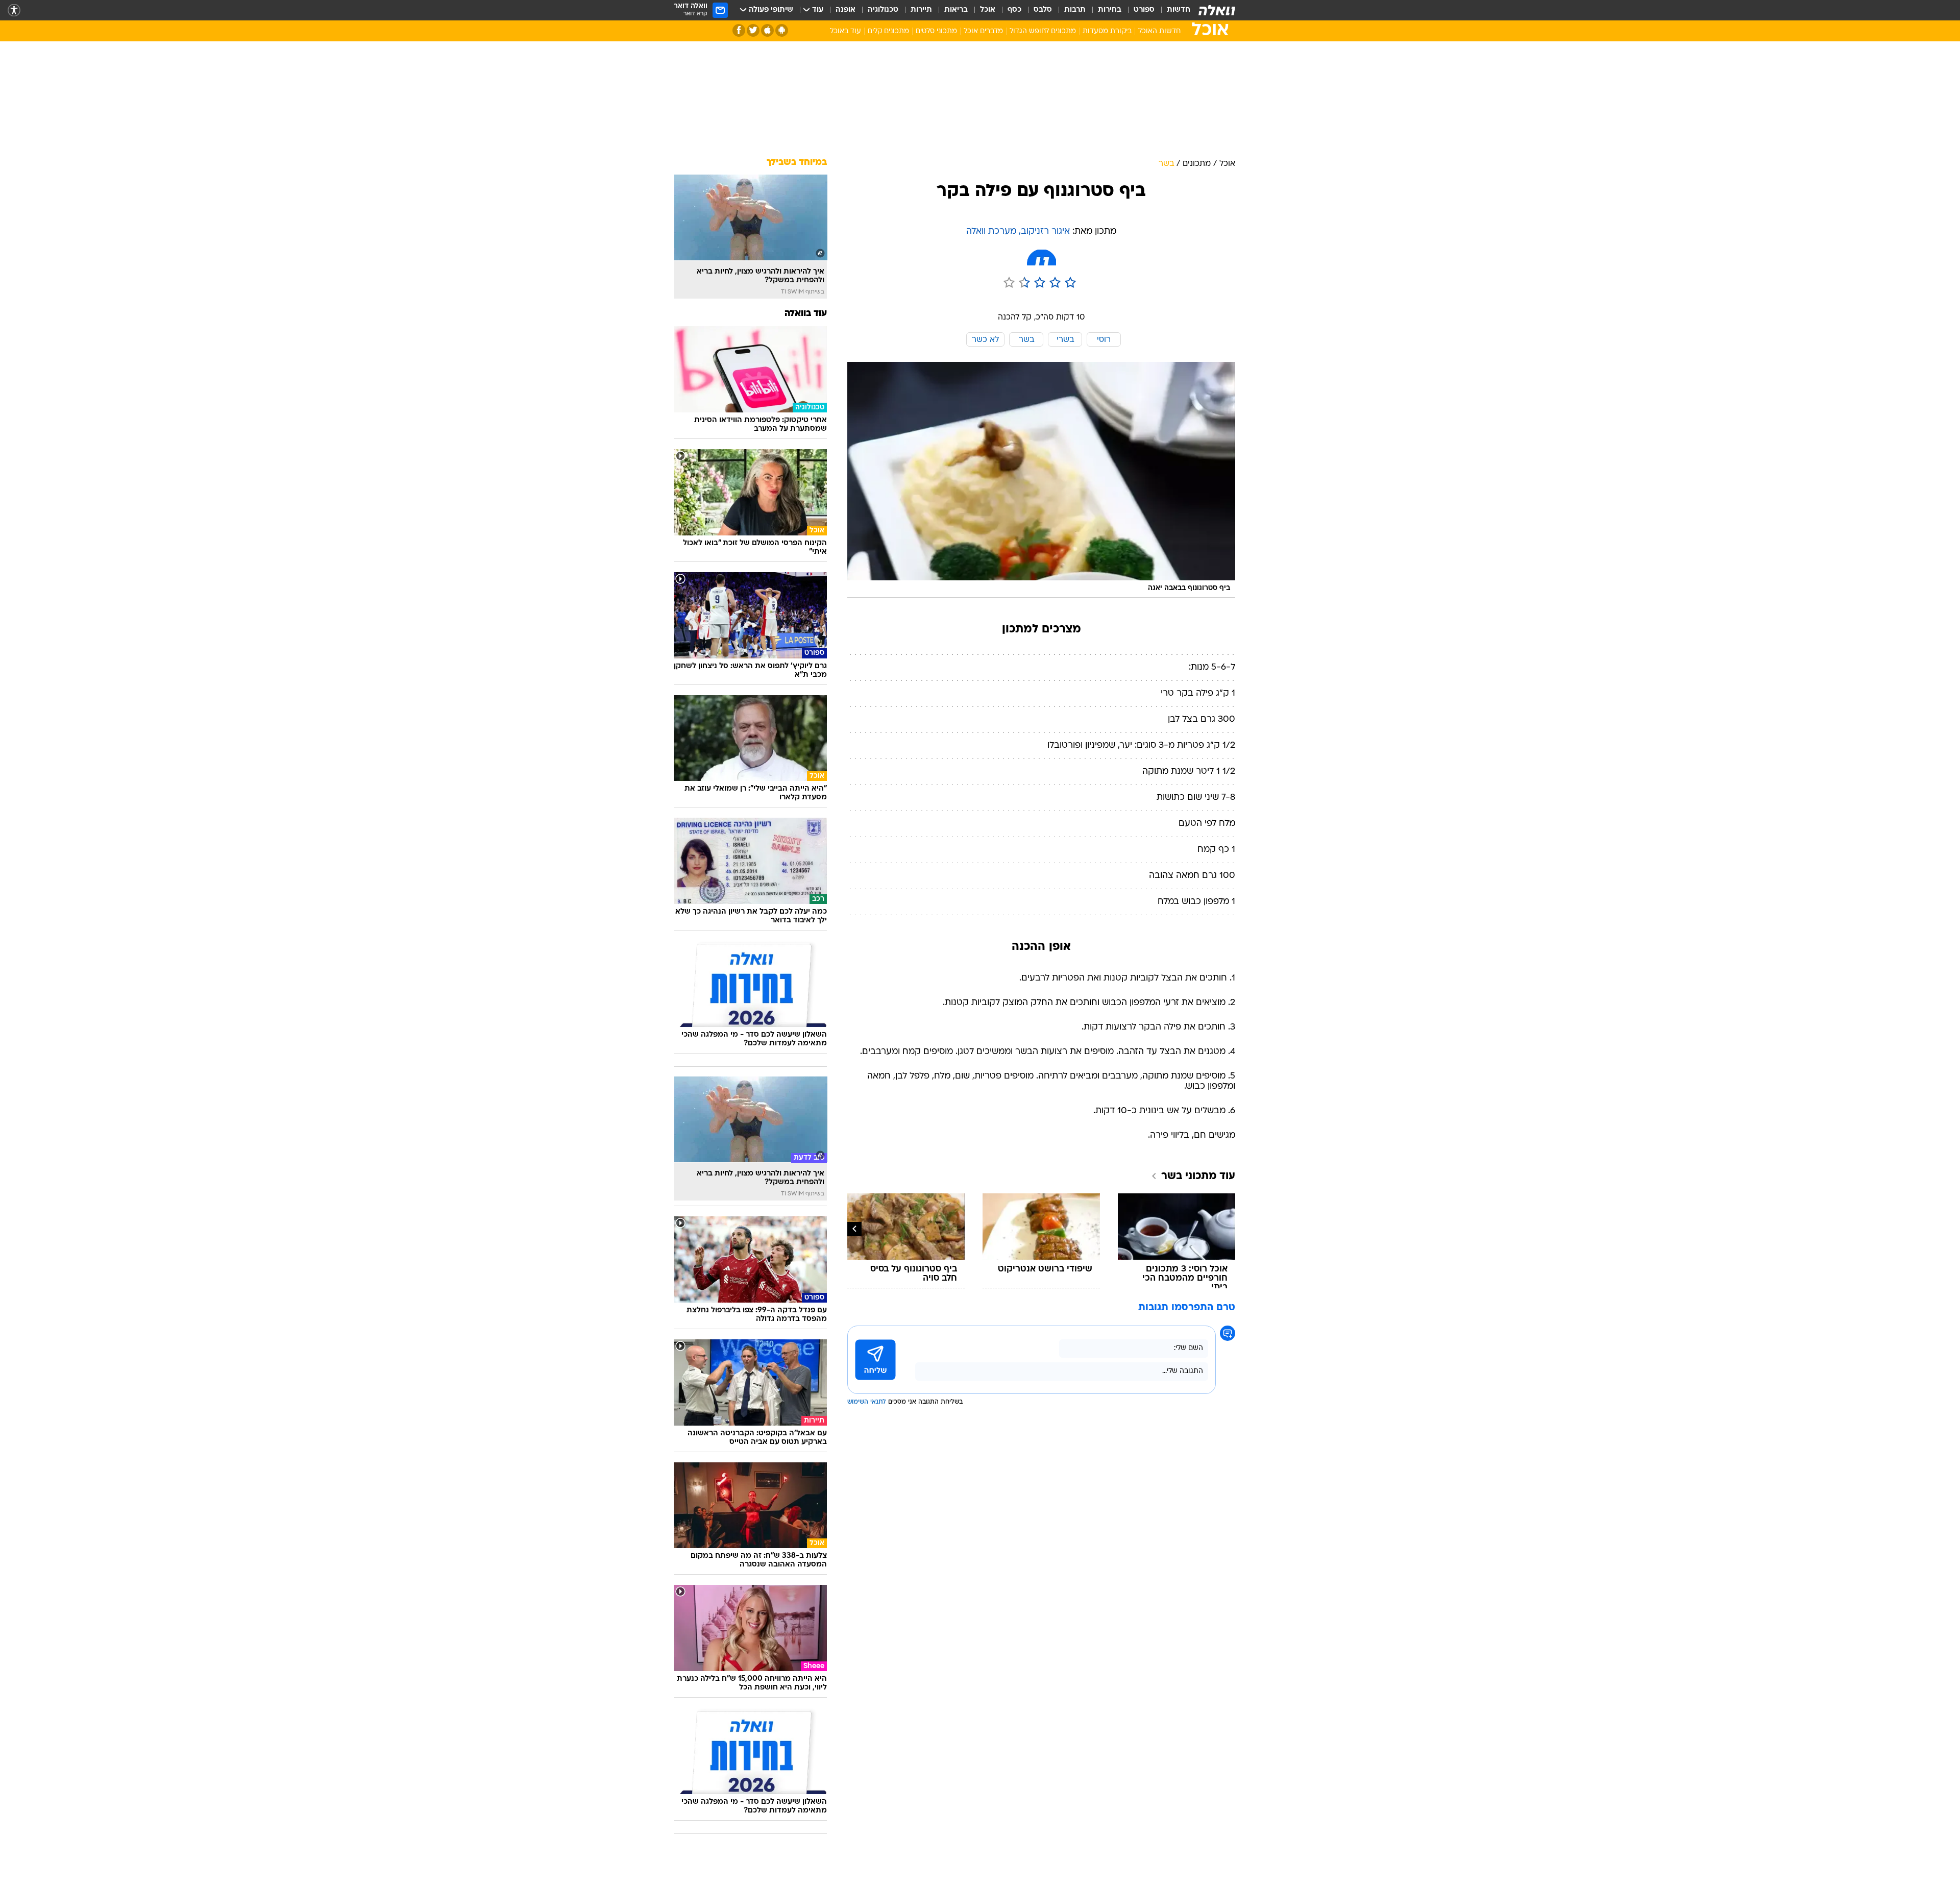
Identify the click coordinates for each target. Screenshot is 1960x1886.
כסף (1014, 10)
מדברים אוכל (983, 31)
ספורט (1144, 10)
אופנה (846, 10)
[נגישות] (14, 10)
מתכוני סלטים (936, 31)
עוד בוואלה (806, 314)
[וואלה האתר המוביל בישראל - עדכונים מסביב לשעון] (1217, 10)
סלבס (1043, 10)
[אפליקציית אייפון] (767, 30)
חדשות (1179, 10)
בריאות (956, 10)
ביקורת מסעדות (1107, 31)
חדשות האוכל (1159, 31)
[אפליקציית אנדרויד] (782, 30)
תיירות (921, 10)
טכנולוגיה (883, 10)
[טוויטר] (753, 30)
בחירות (1110, 10)
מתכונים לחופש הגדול (1043, 31)
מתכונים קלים (888, 31)
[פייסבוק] (739, 30)
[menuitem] (1172, 10)
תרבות (1075, 10)
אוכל (988, 10)
